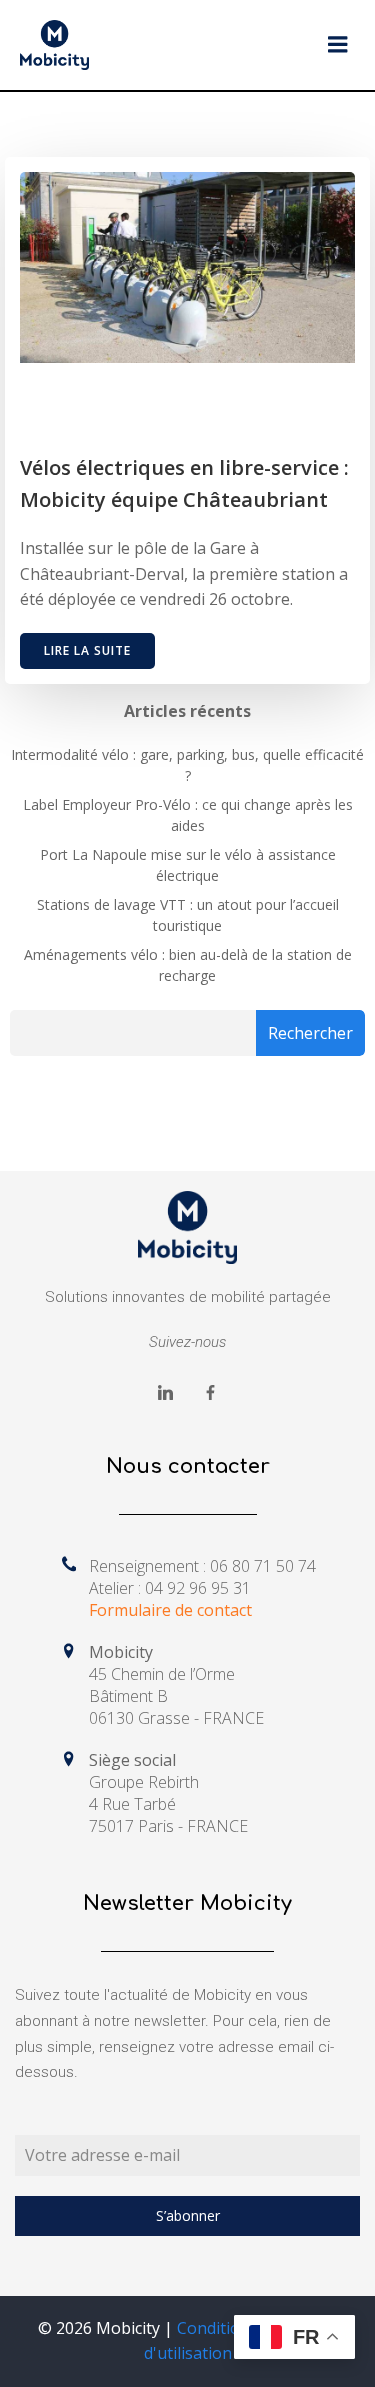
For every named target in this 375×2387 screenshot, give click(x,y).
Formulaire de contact (170, 1610)
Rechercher (310, 1033)
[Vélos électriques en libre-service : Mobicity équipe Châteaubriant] (187, 266)
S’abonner (188, 2215)
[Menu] (338, 45)
